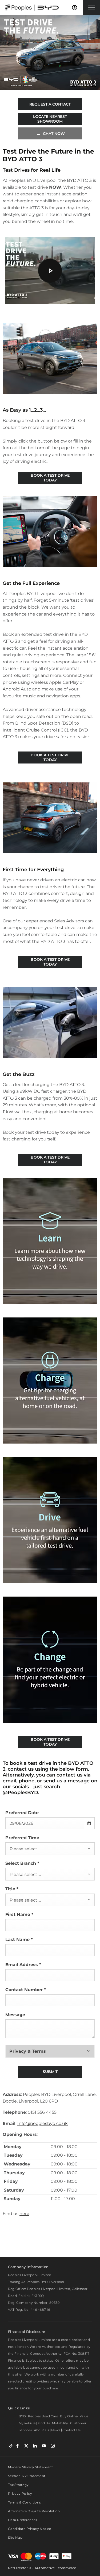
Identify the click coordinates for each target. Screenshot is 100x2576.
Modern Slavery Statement (31, 2467)
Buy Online (69, 2416)
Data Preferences (23, 2520)
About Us (41, 2430)
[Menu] (91, 8)
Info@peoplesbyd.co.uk (43, 2123)
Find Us (44, 2423)
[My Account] (75, 8)
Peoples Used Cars (43, 2416)
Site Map (15, 2537)
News (56, 2430)
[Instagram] (53, 2446)
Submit (50, 2072)
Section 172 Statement (27, 2476)
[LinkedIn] (35, 2446)
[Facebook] (17, 2446)
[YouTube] (44, 2446)
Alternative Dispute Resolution (34, 2511)
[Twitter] (26, 2446)
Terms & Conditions (24, 2502)
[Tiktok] (11, 2446)
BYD (22, 2416)
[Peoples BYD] (32, 8)
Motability (60, 2423)
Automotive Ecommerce (55, 2568)
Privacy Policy (20, 2493)
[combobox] (50, 1849)
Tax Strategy (18, 2485)
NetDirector (18, 2568)
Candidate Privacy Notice (30, 2529)
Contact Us (71, 2430)
